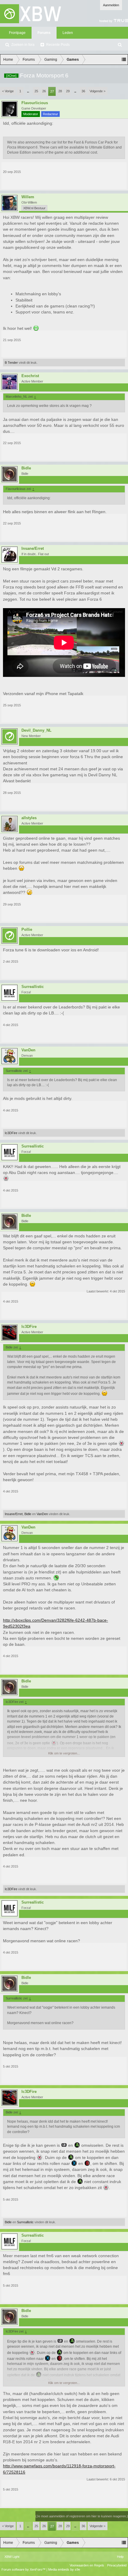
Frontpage (17, 33)
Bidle (26, 468)
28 (60, 91)
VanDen (28, 1050)
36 (83, 91)
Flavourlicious (35, 103)
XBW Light (12, 2557)
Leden (68, 33)
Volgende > (97, 91)
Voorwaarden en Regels (87, 2565)
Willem (28, 197)
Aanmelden (111, 5)
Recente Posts (58, 45)
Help (120, 2557)
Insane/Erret (33, 549)
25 (36, 91)
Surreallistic (33, 987)
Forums (44, 33)
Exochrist (30, 376)
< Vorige (8, 91)
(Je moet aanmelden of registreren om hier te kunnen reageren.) (82, 2516)
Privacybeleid (117, 2565)
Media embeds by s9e (64, 2569)
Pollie (27, 930)
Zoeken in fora (23, 45)
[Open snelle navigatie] (124, 60)
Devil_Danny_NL (36, 730)
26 (44, 91)
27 (52, 91)
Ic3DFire (11, 1133)
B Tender (11, 363)
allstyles (29, 818)
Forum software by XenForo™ (24, 2569)
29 (68, 91)
